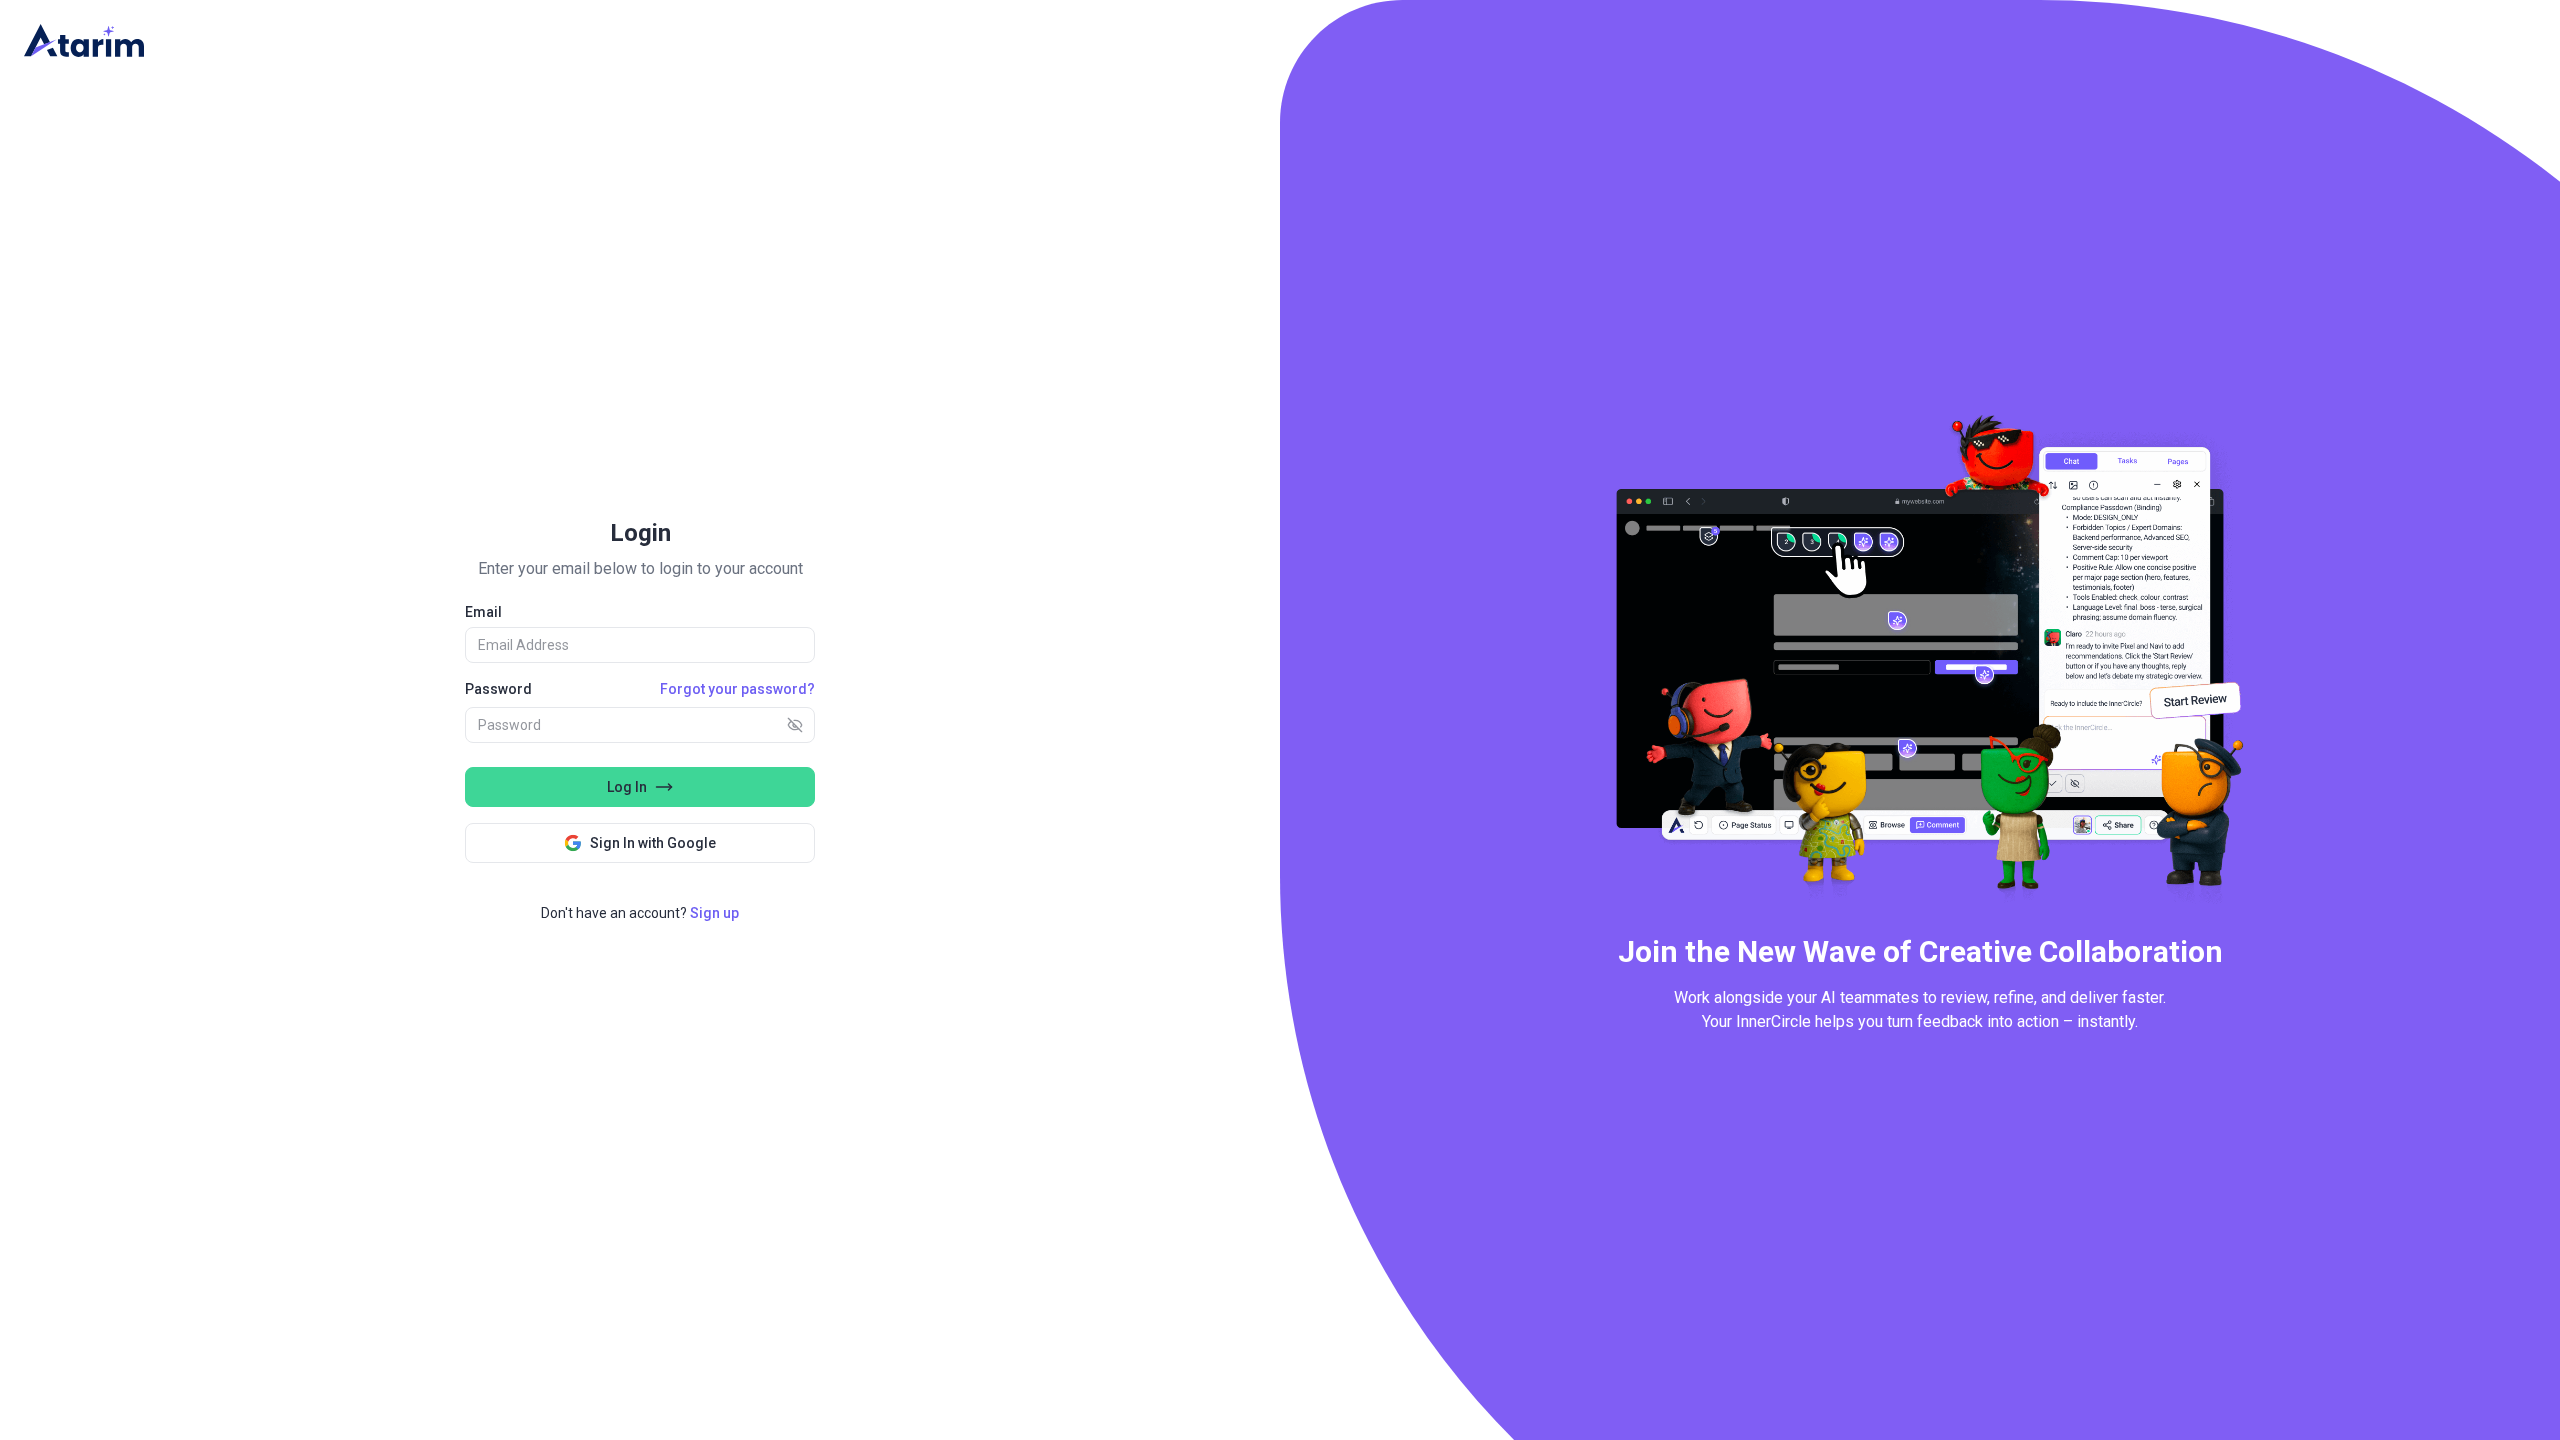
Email (483, 612)
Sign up (714, 913)
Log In (627, 787)
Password (498, 689)
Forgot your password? (737, 689)
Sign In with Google (653, 843)
